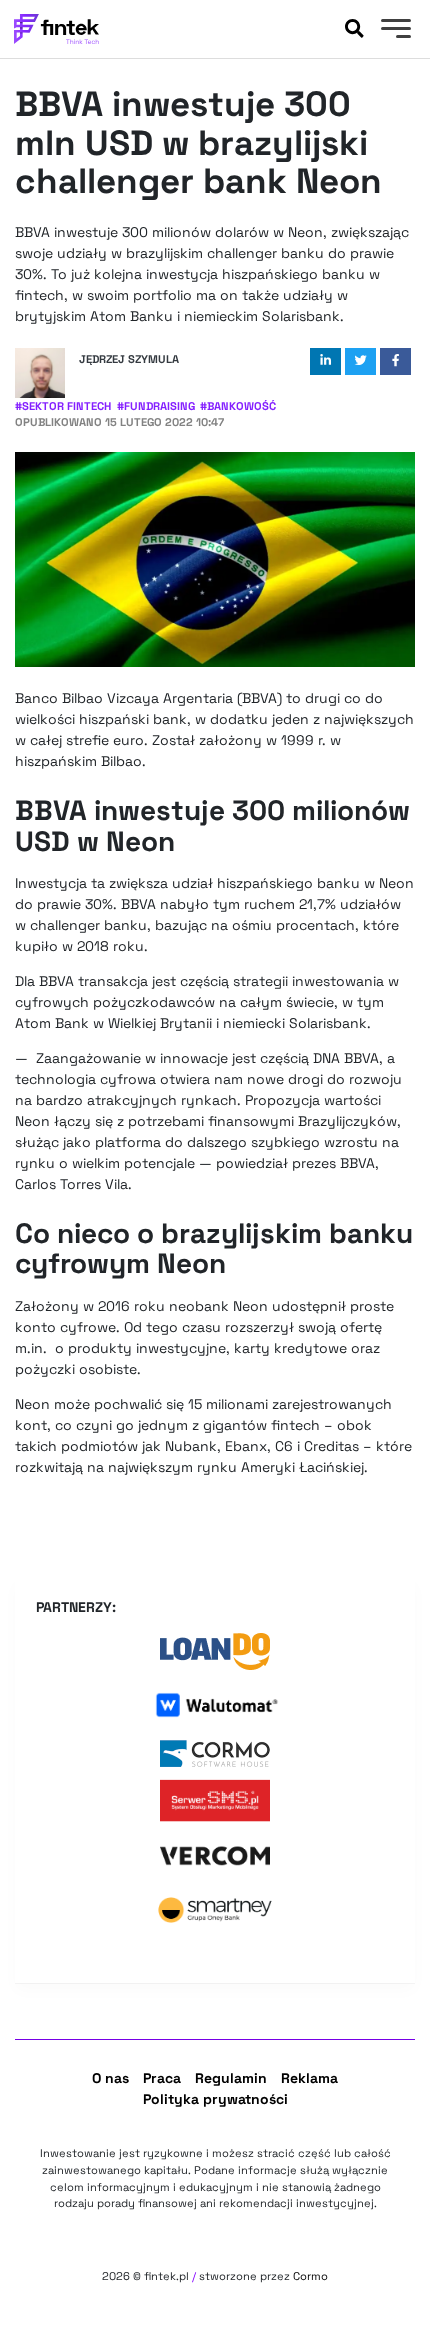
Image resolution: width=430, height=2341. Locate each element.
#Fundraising (156, 406)
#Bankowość (238, 406)
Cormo (310, 2276)
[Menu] (393, 31)
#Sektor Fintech (63, 406)
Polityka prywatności (215, 2099)
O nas (110, 2078)
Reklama (309, 2078)
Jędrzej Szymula (129, 359)
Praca (162, 2078)
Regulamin (231, 2078)
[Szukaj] (354, 29)
